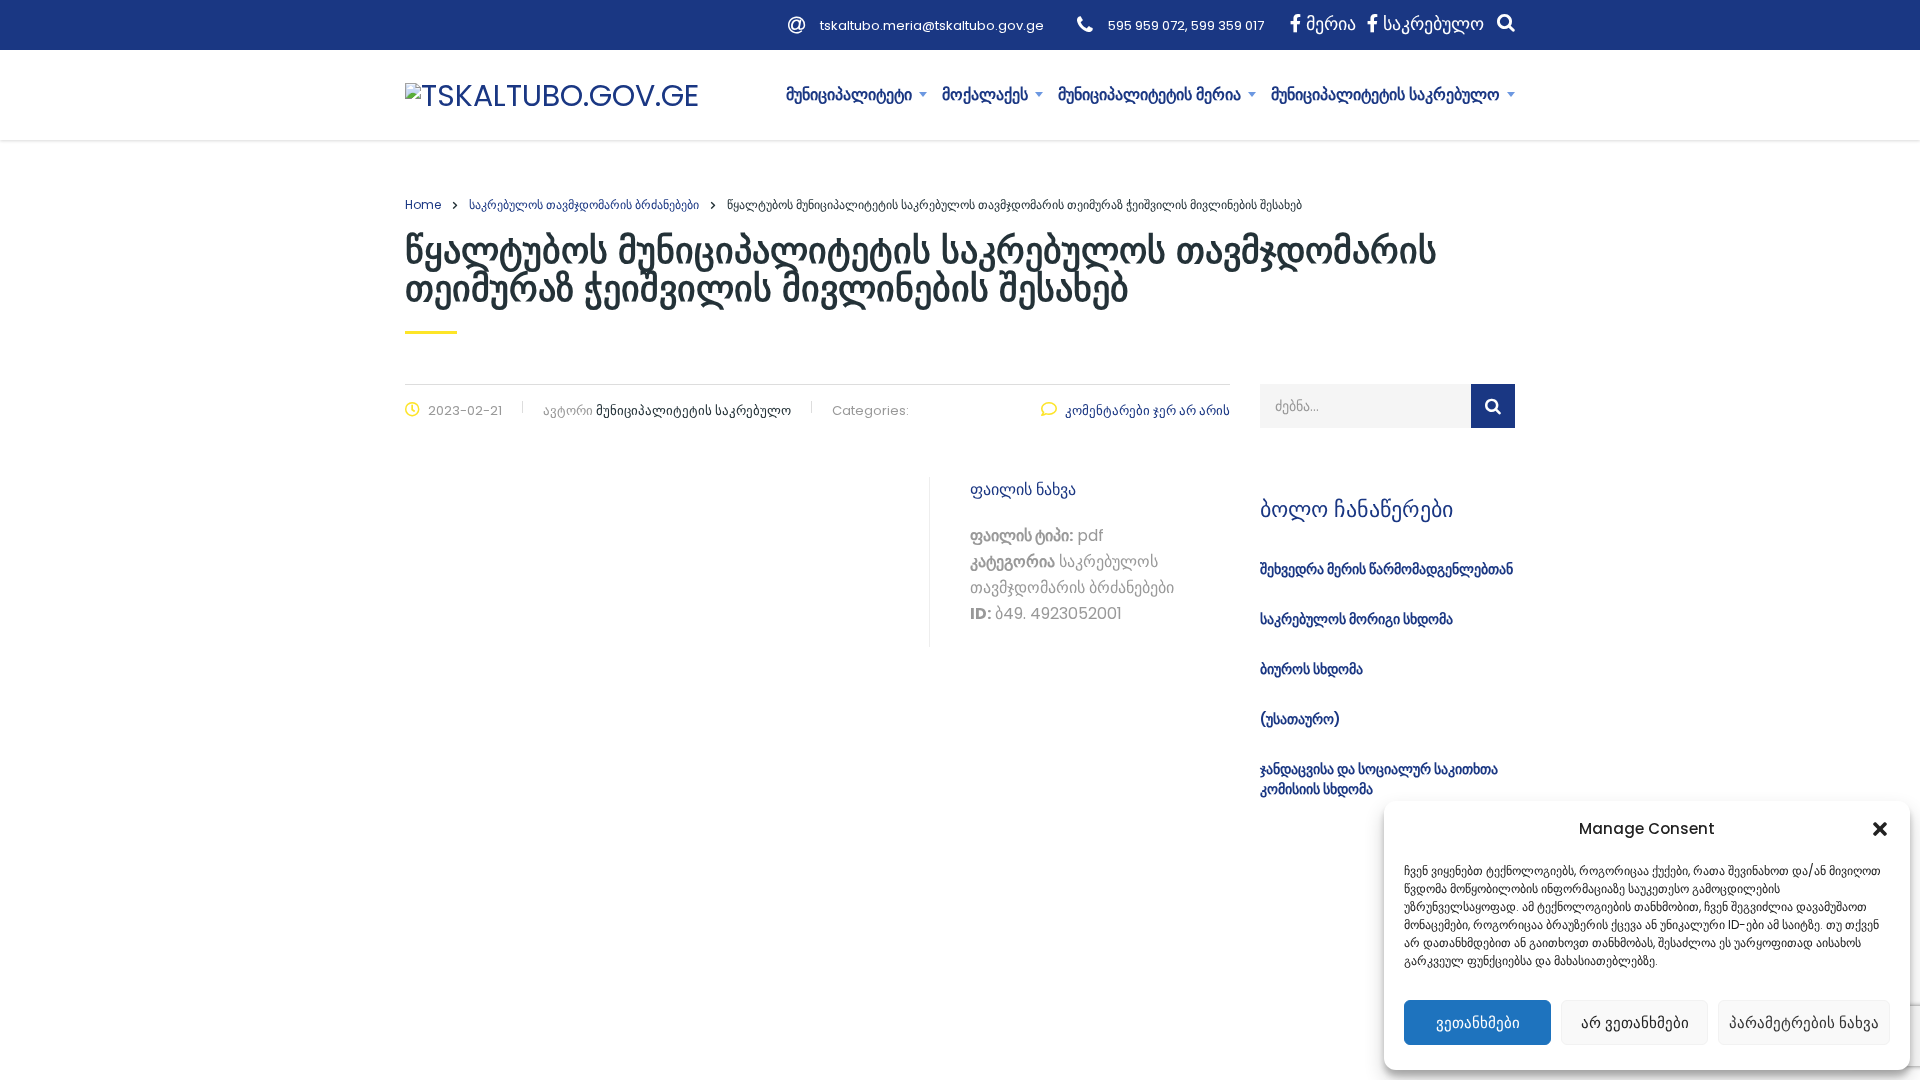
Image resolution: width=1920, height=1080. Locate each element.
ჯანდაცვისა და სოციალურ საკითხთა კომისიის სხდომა (1379, 779)
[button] (1880, 829)
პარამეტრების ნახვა (1804, 1022)
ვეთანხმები (1478, 1022)
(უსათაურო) (1300, 719)
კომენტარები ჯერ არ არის (1147, 410)
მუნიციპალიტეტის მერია (1149, 94)
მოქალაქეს (985, 94)
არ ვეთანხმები (1635, 1022)
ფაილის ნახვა (1023, 489)
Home (423, 204)
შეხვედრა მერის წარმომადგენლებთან (1386, 569)
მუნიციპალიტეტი (849, 94)
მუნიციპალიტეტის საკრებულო (1385, 94)
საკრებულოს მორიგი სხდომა (1356, 619)
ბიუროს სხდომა (1311, 669)
